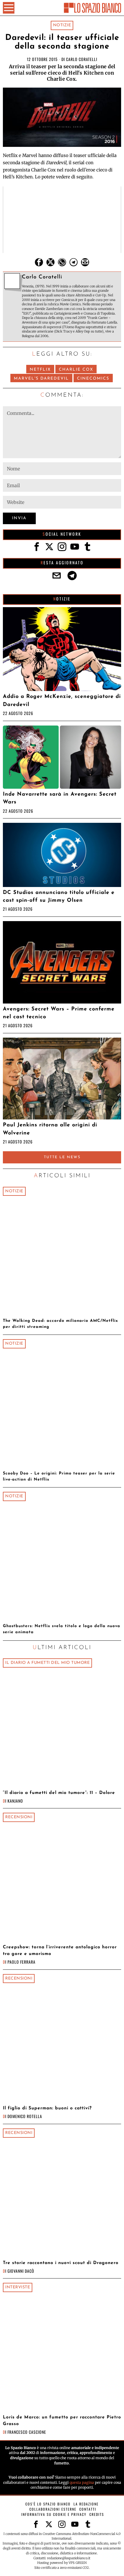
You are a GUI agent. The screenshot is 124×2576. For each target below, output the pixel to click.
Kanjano (15, 1801)
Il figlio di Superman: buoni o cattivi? (47, 2108)
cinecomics (93, 379)
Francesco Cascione (27, 2432)
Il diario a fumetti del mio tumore (47, 1663)
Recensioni (19, 1817)
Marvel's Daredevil (41, 379)
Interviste (18, 2287)
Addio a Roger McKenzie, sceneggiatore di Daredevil (62, 701)
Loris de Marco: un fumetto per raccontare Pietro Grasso (62, 2421)
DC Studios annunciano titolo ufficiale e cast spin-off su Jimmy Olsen (59, 897)
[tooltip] (39, 262)
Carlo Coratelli (82, 59)
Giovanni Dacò (21, 2271)
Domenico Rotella (25, 2116)
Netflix (40, 370)
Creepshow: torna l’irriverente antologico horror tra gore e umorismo (60, 1951)
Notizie (62, 25)
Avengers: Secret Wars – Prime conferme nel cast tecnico (59, 1013)
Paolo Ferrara (21, 1962)
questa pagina (82, 2482)
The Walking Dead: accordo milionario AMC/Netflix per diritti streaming (60, 1324)
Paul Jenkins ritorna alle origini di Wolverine (50, 1129)
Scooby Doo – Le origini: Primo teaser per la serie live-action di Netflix (59, 1477)
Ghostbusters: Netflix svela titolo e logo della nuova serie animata (62, 1629)
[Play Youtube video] (62, 220)
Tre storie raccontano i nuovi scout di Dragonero (61, 2263)
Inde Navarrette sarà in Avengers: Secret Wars (60, 798)
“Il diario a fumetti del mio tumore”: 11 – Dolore (59, 1793)
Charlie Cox (76, 370)
